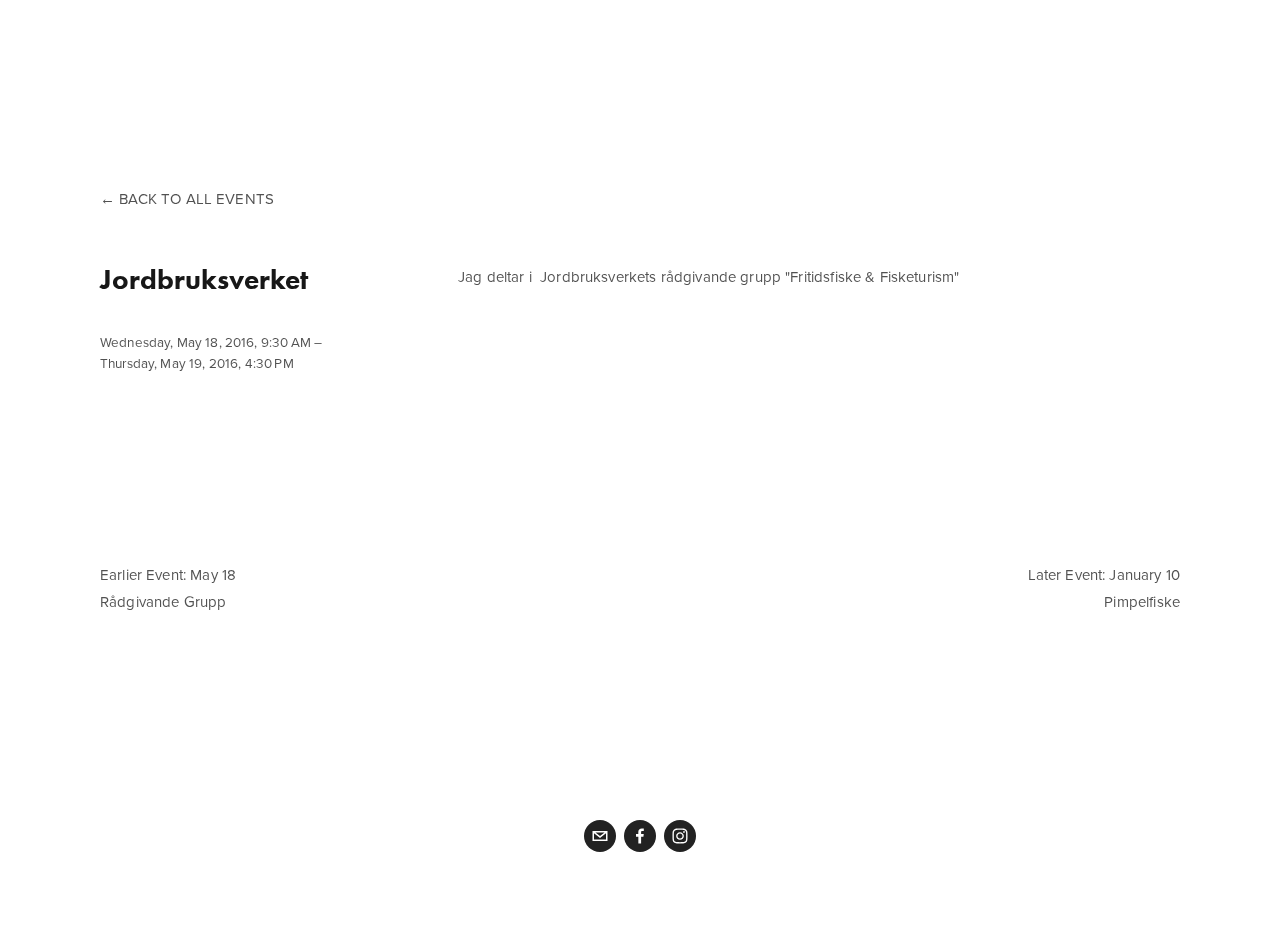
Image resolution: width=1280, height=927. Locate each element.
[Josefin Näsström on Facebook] (640, 836)
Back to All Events (196, 198)
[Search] (261, 37)
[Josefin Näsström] (680, 836)
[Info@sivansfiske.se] (600, 836)
